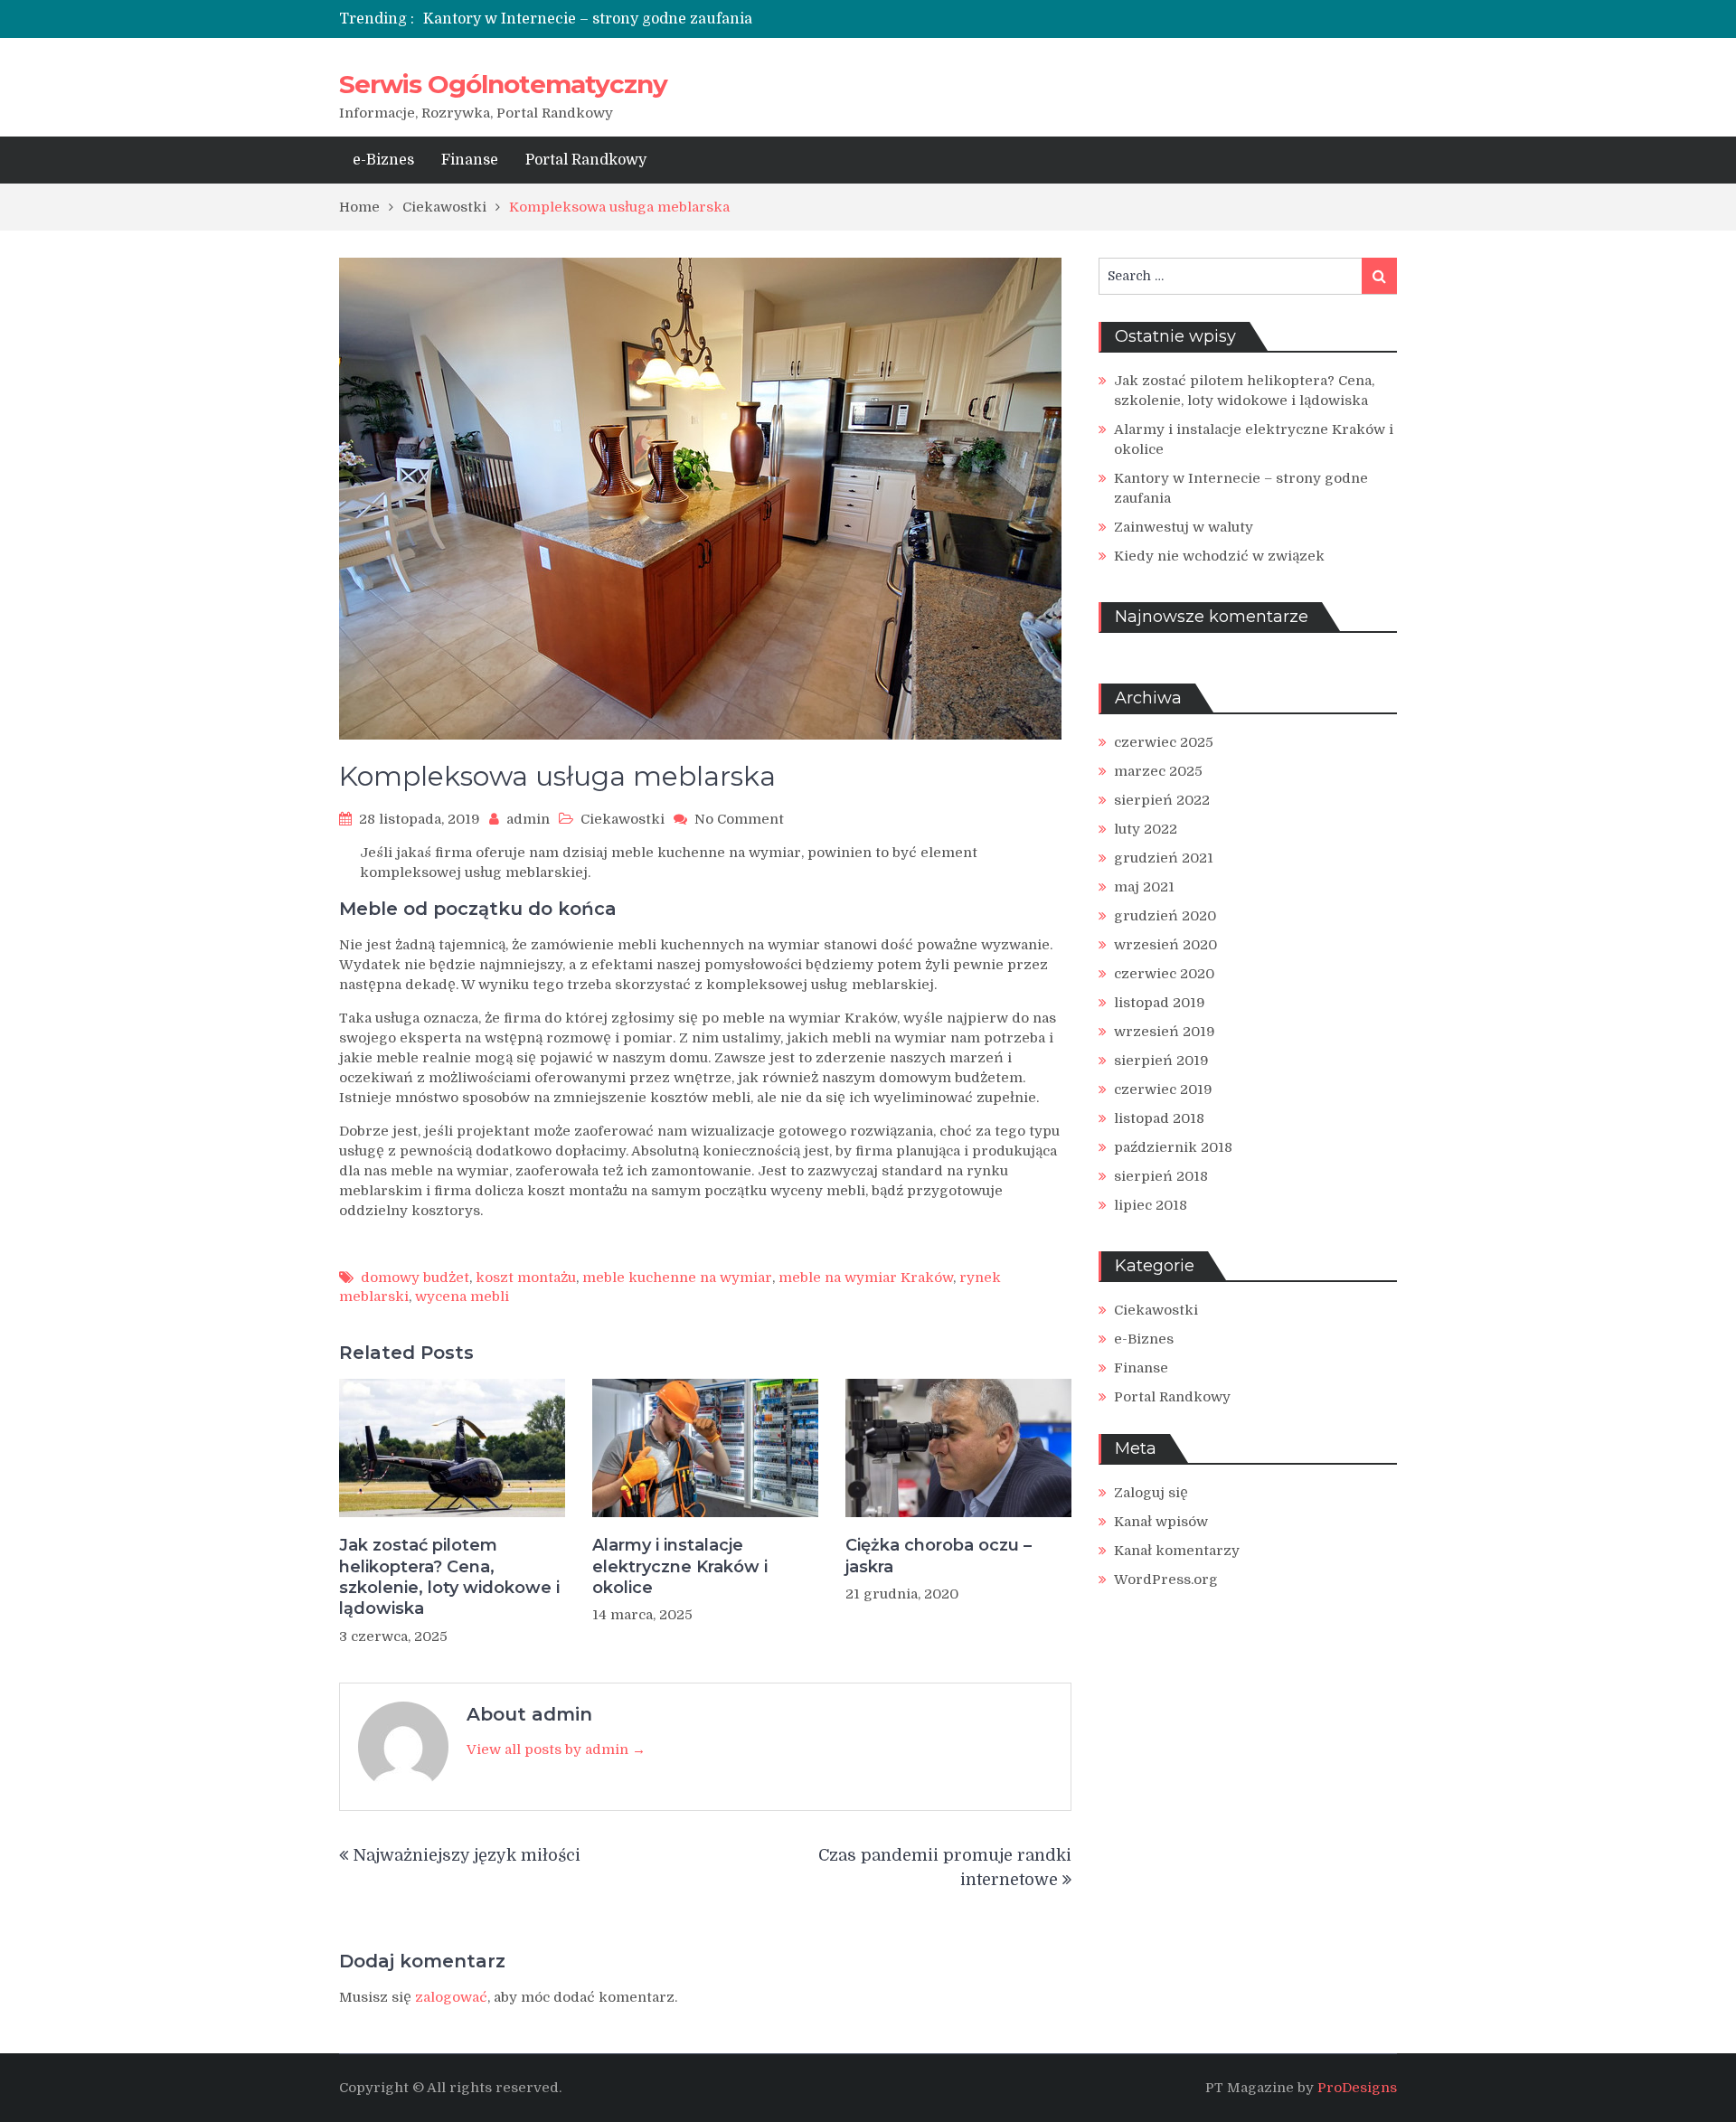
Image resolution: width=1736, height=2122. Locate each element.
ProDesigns (1357, 2088)
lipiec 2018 (1151, 1205)
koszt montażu (526, 1278)
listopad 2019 (1160, 1003)
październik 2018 (1173, 1147)
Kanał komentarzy (1177, 1551)
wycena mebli (462, 1297)
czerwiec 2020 (1164, 974)
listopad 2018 (1159, 1118)
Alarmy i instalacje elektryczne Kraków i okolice (680, 1566)
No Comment (739, 819)
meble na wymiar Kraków (866, 1278)
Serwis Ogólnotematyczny (503, 84)
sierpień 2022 (1162, 800)
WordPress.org (1166, 1580)
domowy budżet (415, 1278)
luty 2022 (1146, 829)
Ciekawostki (623, 819)
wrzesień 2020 (1165, 945)
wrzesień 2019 (1165, 1032)
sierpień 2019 (1161, 1061)
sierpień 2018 (1161, 1176)
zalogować (451, 1997)
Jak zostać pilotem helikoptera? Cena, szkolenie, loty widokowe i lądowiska (449, 1577)
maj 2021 (1144, 887)
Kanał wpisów (1161, 1522)
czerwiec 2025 (1164, 742)
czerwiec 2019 (1163, 1089)
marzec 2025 (1158, 771)
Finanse (470, 160)
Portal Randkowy (586, 160)
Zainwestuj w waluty (1184, 527)
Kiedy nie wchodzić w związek (1219, 556)
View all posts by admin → (556, 1749)
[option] (698, 19)
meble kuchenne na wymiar (677, 1278)
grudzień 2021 (1164, 858)
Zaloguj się (1151, 1493)
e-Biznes (383, 160)
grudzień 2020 (1165, 916)
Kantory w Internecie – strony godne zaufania (588, 19)
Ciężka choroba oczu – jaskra (939, 1556)
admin (528, 819)
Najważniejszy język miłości (467, 1855)
